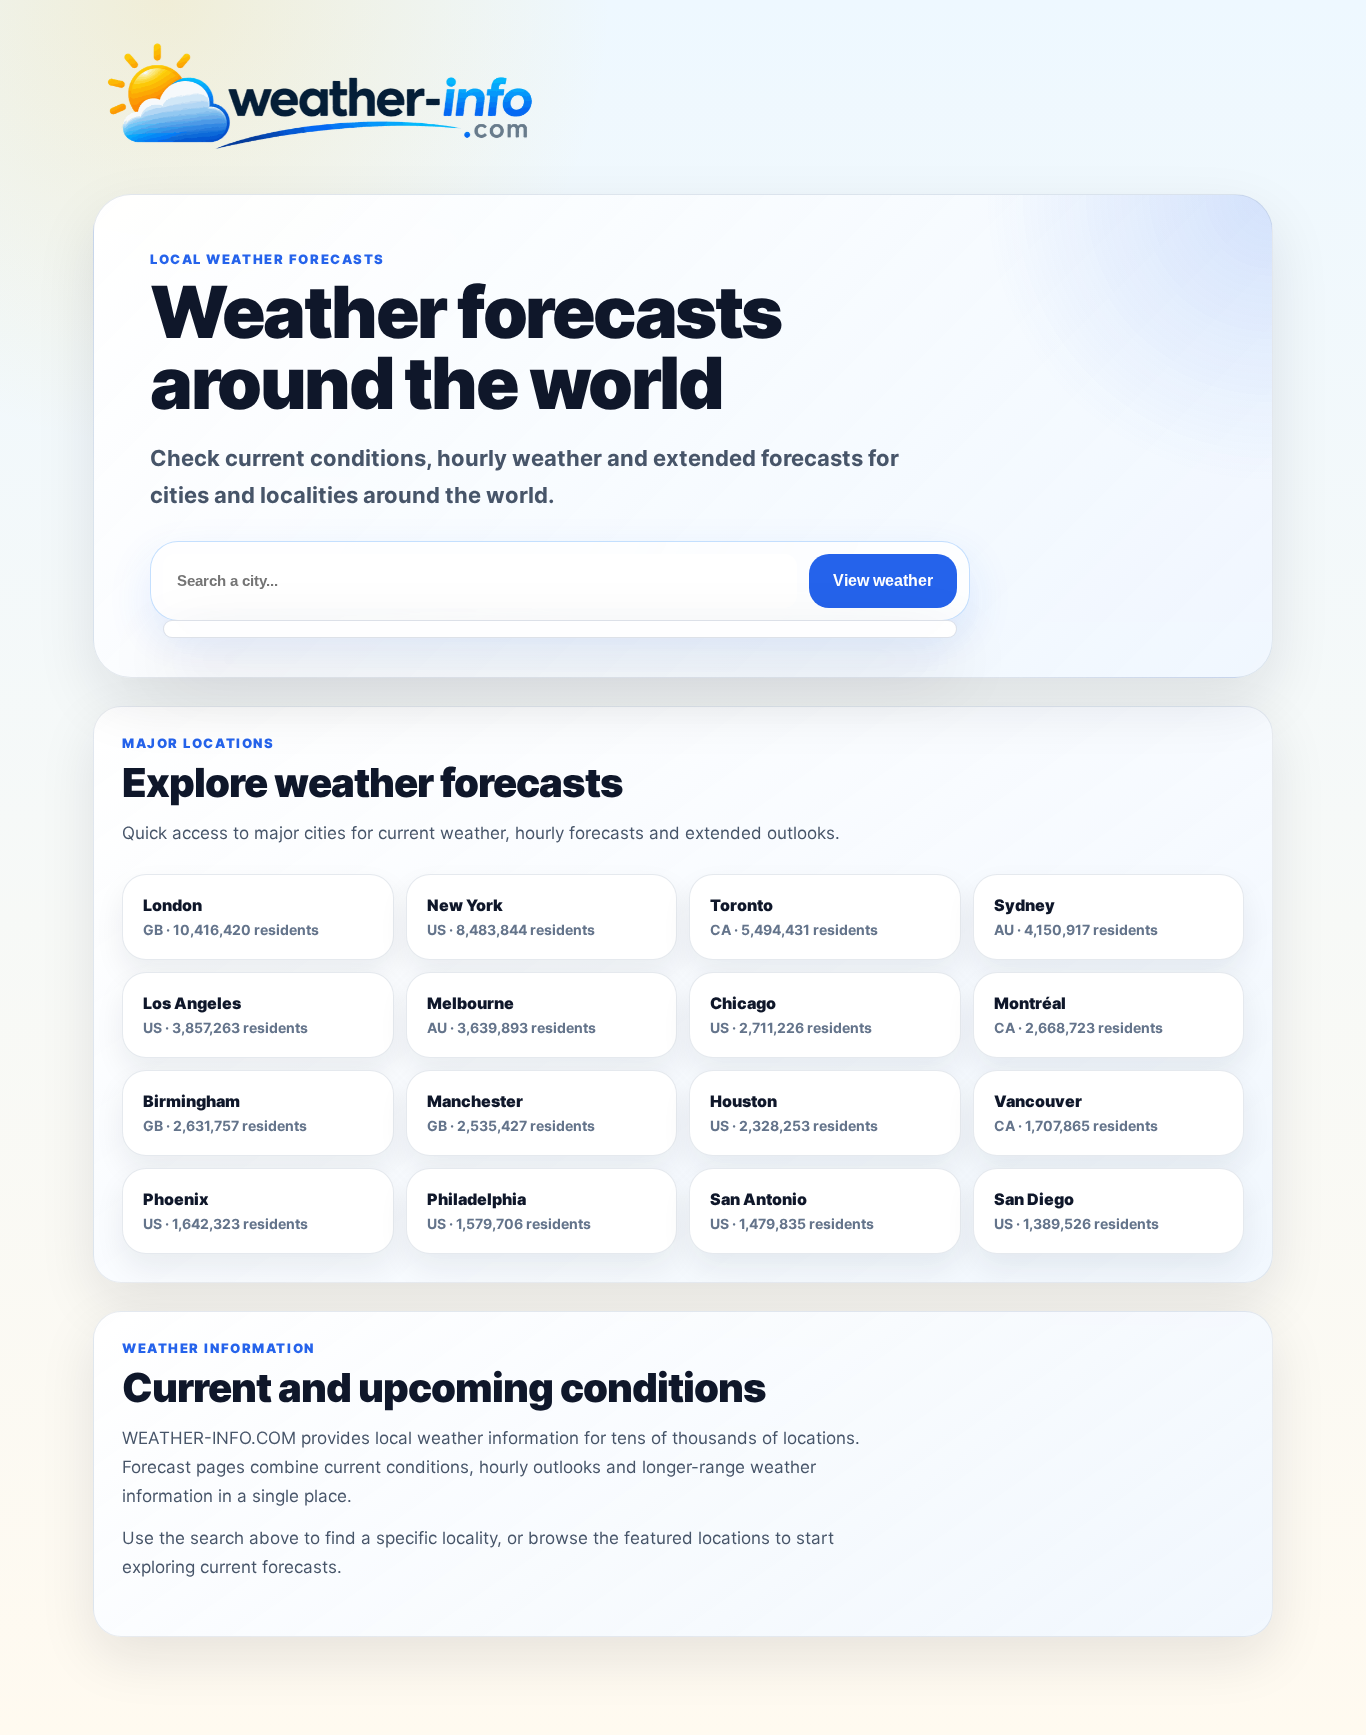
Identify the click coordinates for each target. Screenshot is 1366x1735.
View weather (883, 580)
